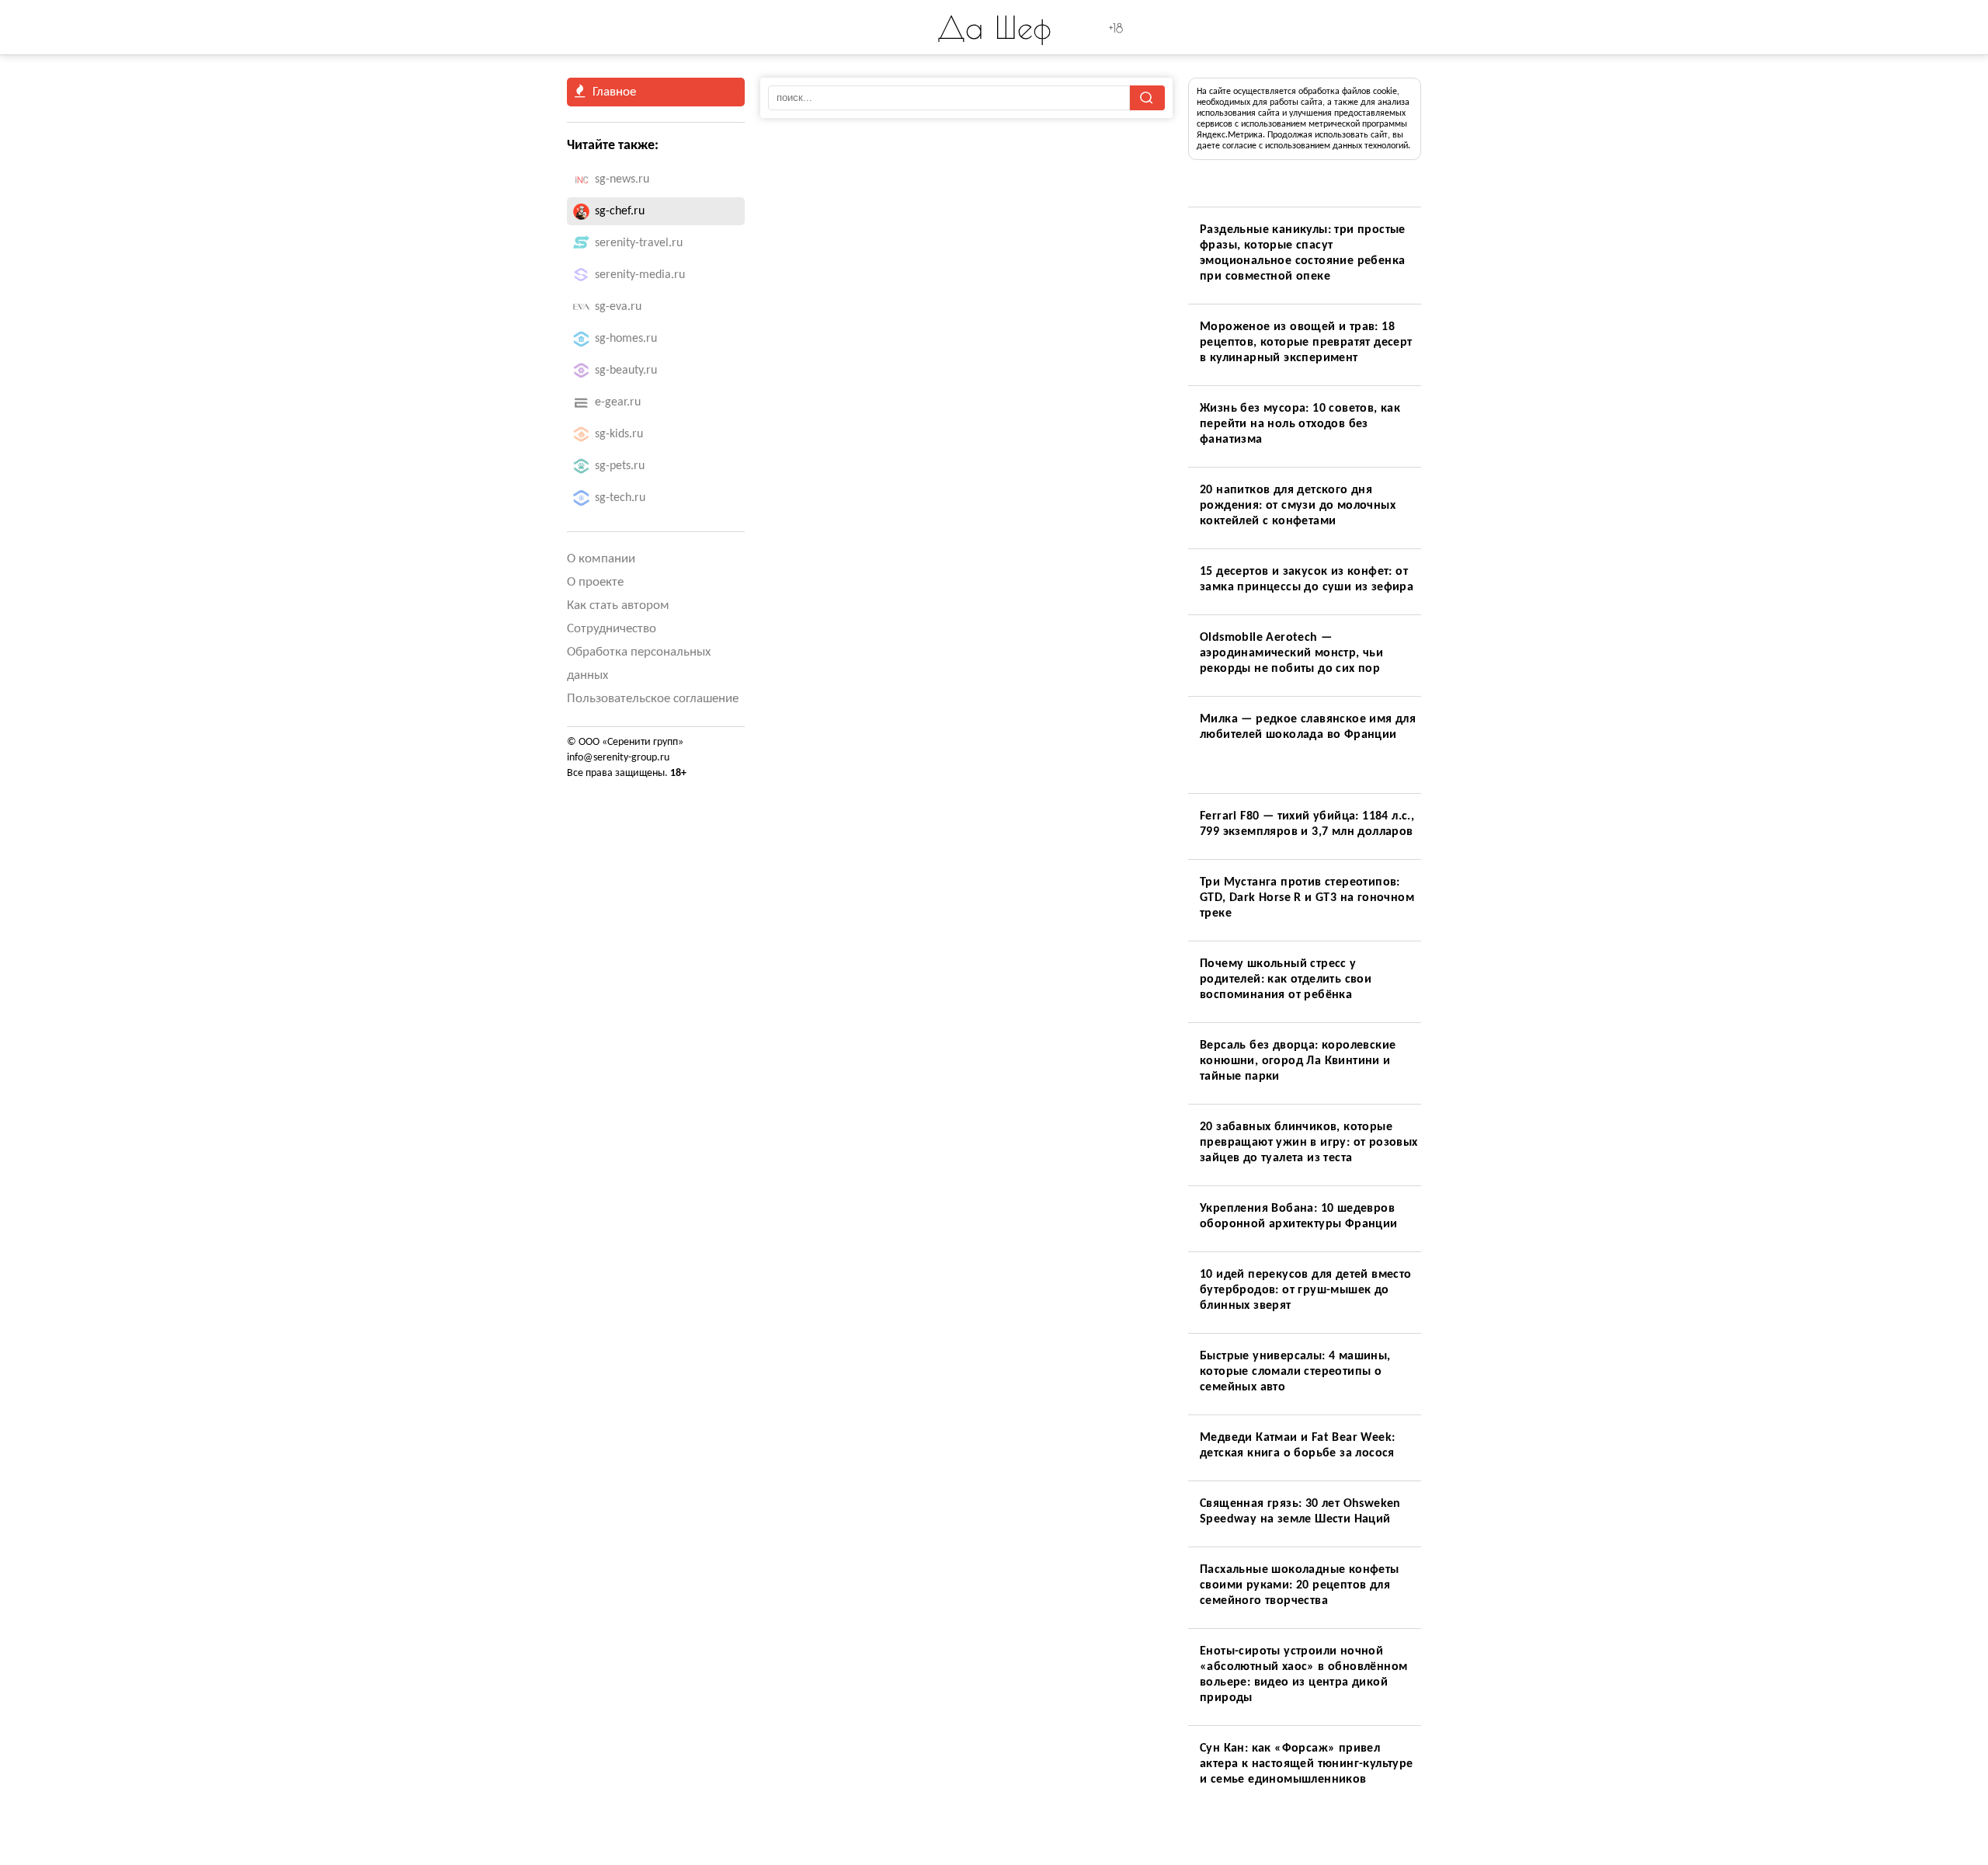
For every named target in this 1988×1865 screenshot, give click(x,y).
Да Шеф (994, 27)
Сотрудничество (612, 629)
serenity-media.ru (640, 275)
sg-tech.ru (620, 498)
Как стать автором (618, 605)
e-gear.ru (618, 402)
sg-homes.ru (626, 339)
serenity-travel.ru (639, 243)
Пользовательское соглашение (653, 699)
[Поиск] (1147, 98)
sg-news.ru (622, 179)
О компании (601, 559)
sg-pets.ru (620, 466)
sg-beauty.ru (626, 371)
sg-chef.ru (620, 211)
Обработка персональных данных (639, 664)
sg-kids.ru (619, 434)
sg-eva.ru (618, 307)
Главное (614, 92)
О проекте (595, 582)
